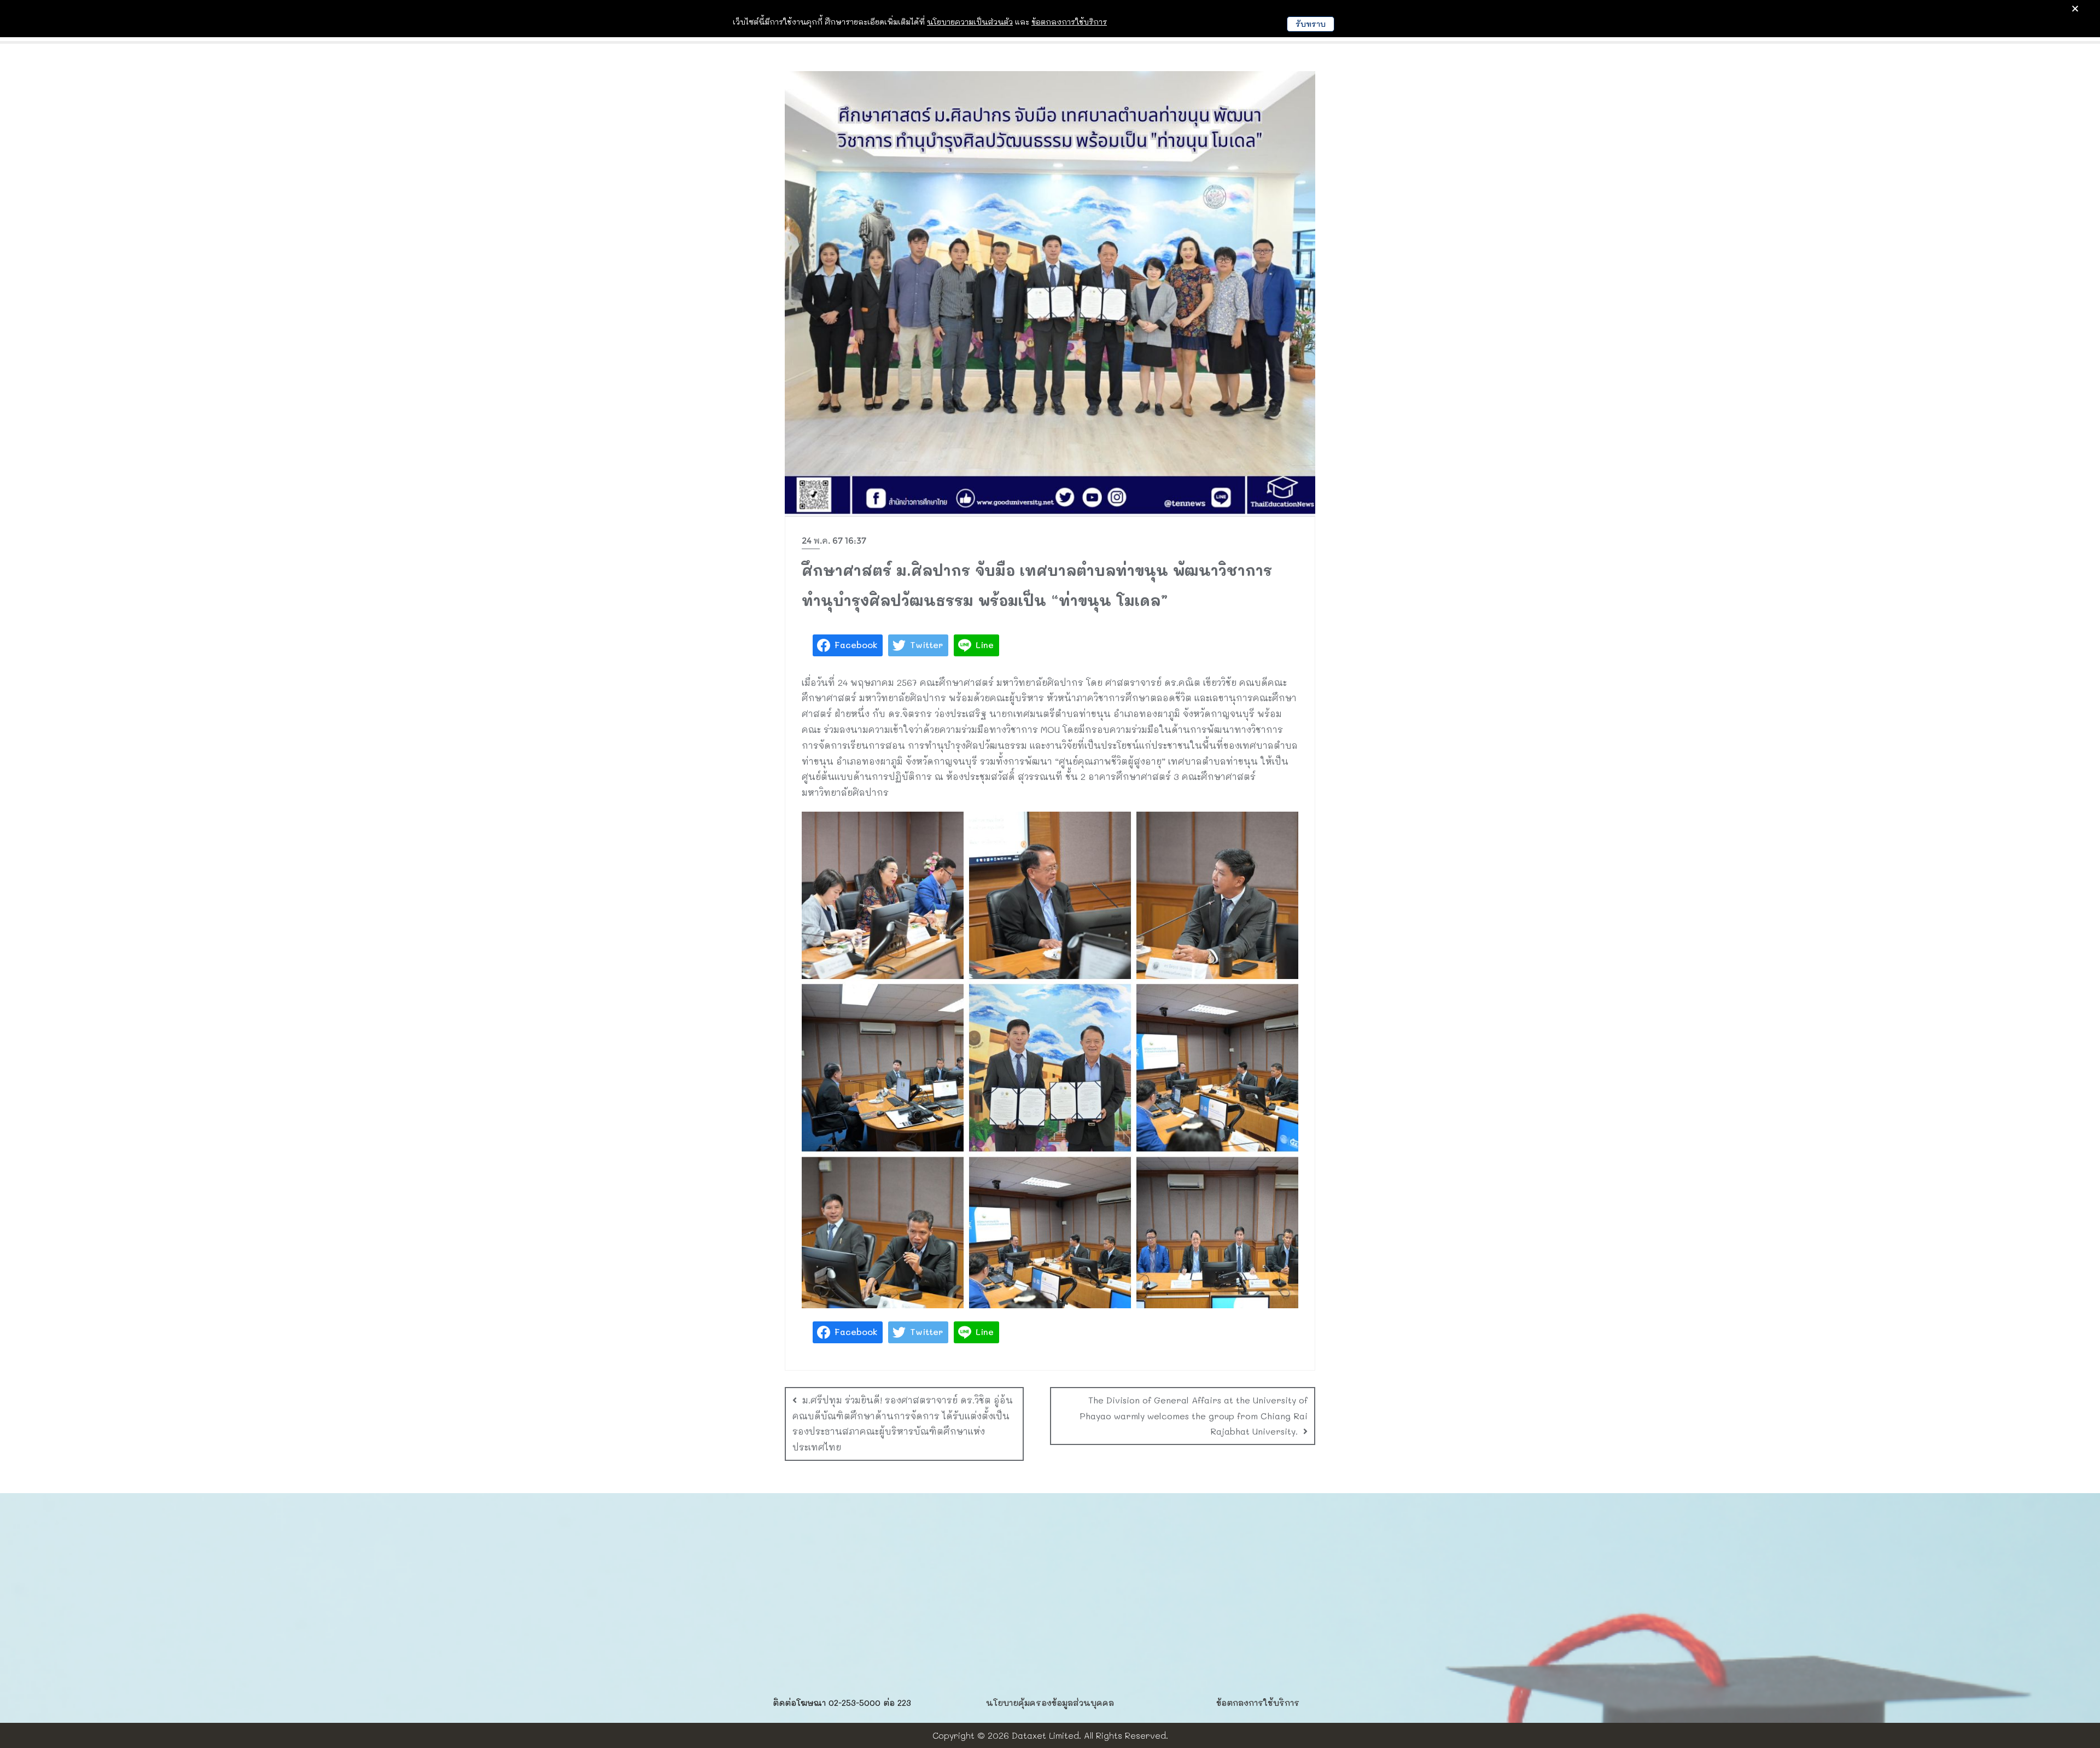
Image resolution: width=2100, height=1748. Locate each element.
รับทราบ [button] (1311, 24)
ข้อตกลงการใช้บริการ (1258, 1703)
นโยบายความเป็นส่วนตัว (970, 22)
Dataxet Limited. (1046, 1735)
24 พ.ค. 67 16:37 (834, 541)
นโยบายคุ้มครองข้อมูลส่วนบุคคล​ (1050, 1703)
